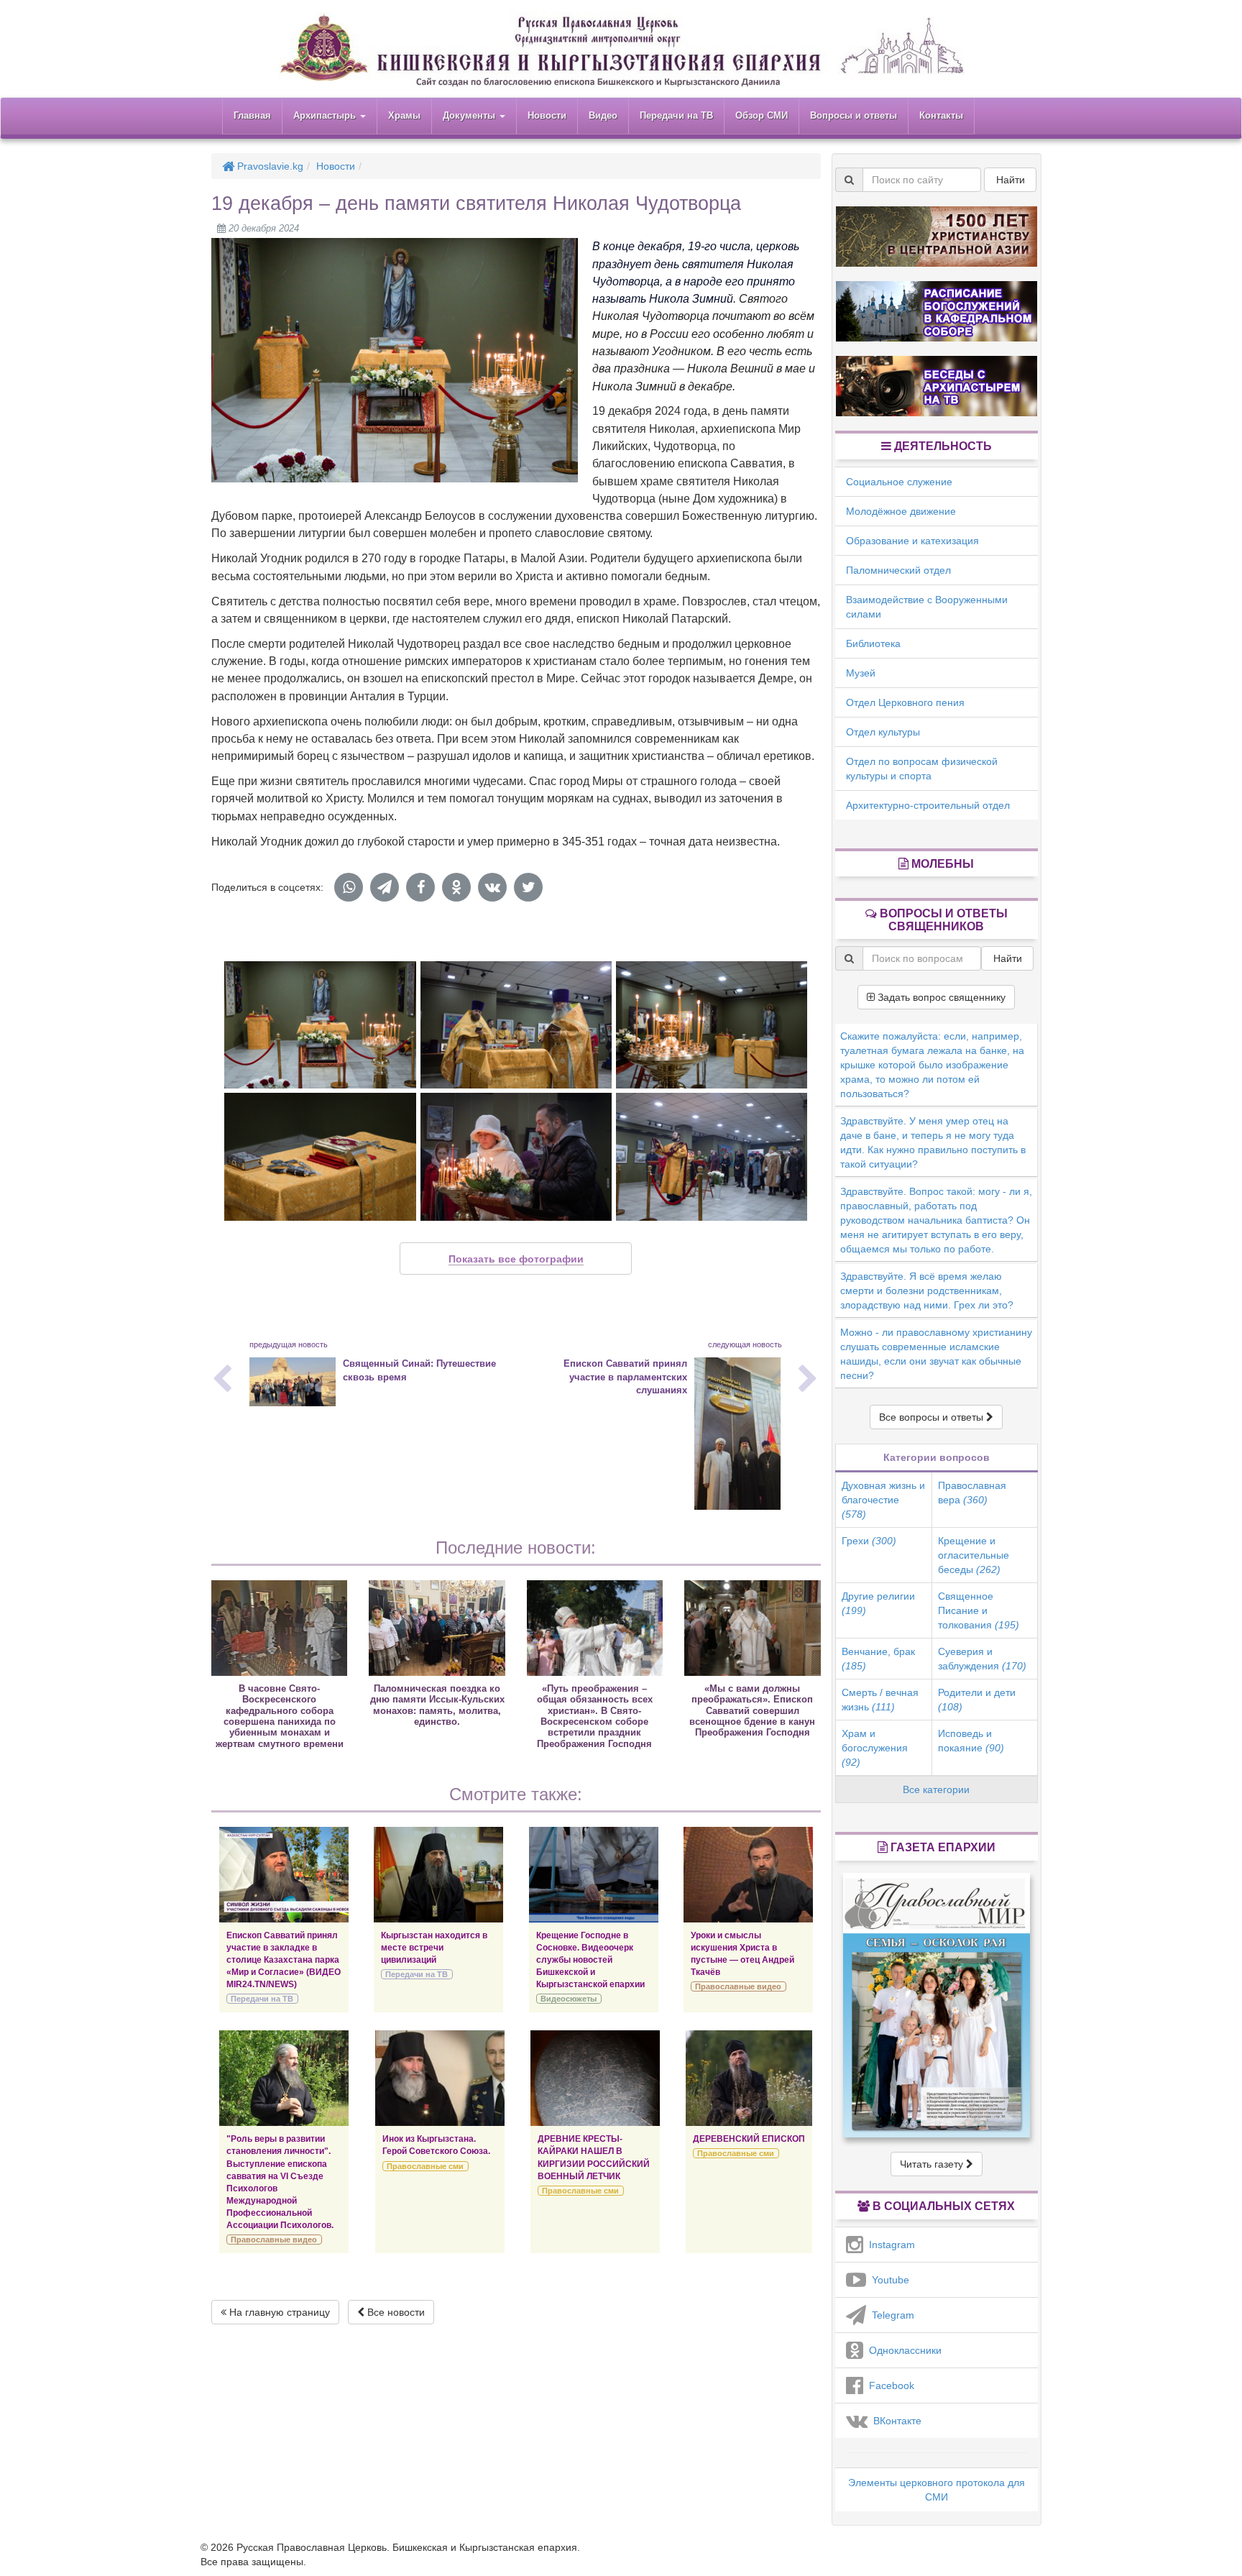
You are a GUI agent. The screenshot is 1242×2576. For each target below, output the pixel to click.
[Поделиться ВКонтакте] (492, 887)
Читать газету (933, 2164)
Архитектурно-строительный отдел (928, 805)
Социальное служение (899, 482)
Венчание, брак (878, 1659)
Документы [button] (470, 115)
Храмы (404, 115)
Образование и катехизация (912, 541)
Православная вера (972, 1493)
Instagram (889, 2245)
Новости (547, 115)
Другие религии (878, 1603)
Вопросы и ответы (854, 115)
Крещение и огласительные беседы (974, 1555)
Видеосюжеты (569, 1999)
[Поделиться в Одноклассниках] (456, 887)
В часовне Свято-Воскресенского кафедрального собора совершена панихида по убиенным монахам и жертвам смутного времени (280, 1716)
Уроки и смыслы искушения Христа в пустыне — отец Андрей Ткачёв (742, 1954)
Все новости (395, 2312)
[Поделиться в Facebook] (420, 887)
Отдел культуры (883, 732)
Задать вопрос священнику (940, 997)
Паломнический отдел (898, 570)
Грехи (869, 1541)
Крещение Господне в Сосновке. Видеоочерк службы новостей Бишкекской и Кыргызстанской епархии (590, 1960)
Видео (603, 115)
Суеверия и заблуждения (982, 1659)
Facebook (889, 2385)
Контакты (941, 115)
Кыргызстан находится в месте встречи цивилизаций (434, 1948)
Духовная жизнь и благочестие (883, 1500)
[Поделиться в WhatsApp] (349, 887)
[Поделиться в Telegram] (385, 887)
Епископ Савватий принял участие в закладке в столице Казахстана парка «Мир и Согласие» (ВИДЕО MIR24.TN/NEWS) (284, 1960)
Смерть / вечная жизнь (880, 1700)
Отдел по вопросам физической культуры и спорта (922, 769)
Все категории (936, 1789)
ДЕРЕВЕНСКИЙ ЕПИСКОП (749, 2139)
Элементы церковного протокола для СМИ (937, 2490)
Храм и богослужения (875, 1748)
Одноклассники (902, 2350)
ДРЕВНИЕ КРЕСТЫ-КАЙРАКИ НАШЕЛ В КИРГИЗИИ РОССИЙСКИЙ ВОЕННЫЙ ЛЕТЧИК (594, 2157)
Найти (1011, 180)
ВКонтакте (894, 2421)
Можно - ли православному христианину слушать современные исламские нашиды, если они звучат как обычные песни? (936, 1354)
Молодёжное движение (901, 511)
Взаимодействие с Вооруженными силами (927, 607)
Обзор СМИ (762, 115)
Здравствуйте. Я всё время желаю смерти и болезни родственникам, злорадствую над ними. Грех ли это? (927, 1291)
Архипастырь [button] (326, 115)
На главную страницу (278, 2312)
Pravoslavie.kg (269, 166)
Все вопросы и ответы (933, 1417)
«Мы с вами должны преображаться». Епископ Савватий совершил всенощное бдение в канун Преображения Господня (752, 1711)
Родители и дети (977, 1700)
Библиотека (873, 643)
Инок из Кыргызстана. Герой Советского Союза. (436, 2145)
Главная (252, 115)
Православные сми (425, 2166)
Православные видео (738, 1986)
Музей (861, 673)
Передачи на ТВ (676, 115)
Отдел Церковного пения (905, 702)
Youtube (888, 2280)
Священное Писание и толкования (979, 1610)
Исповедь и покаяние (971, 1741)
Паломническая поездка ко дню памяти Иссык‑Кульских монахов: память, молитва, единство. (437, 1705)
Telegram (890, 2315)
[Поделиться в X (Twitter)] (528, 887)
